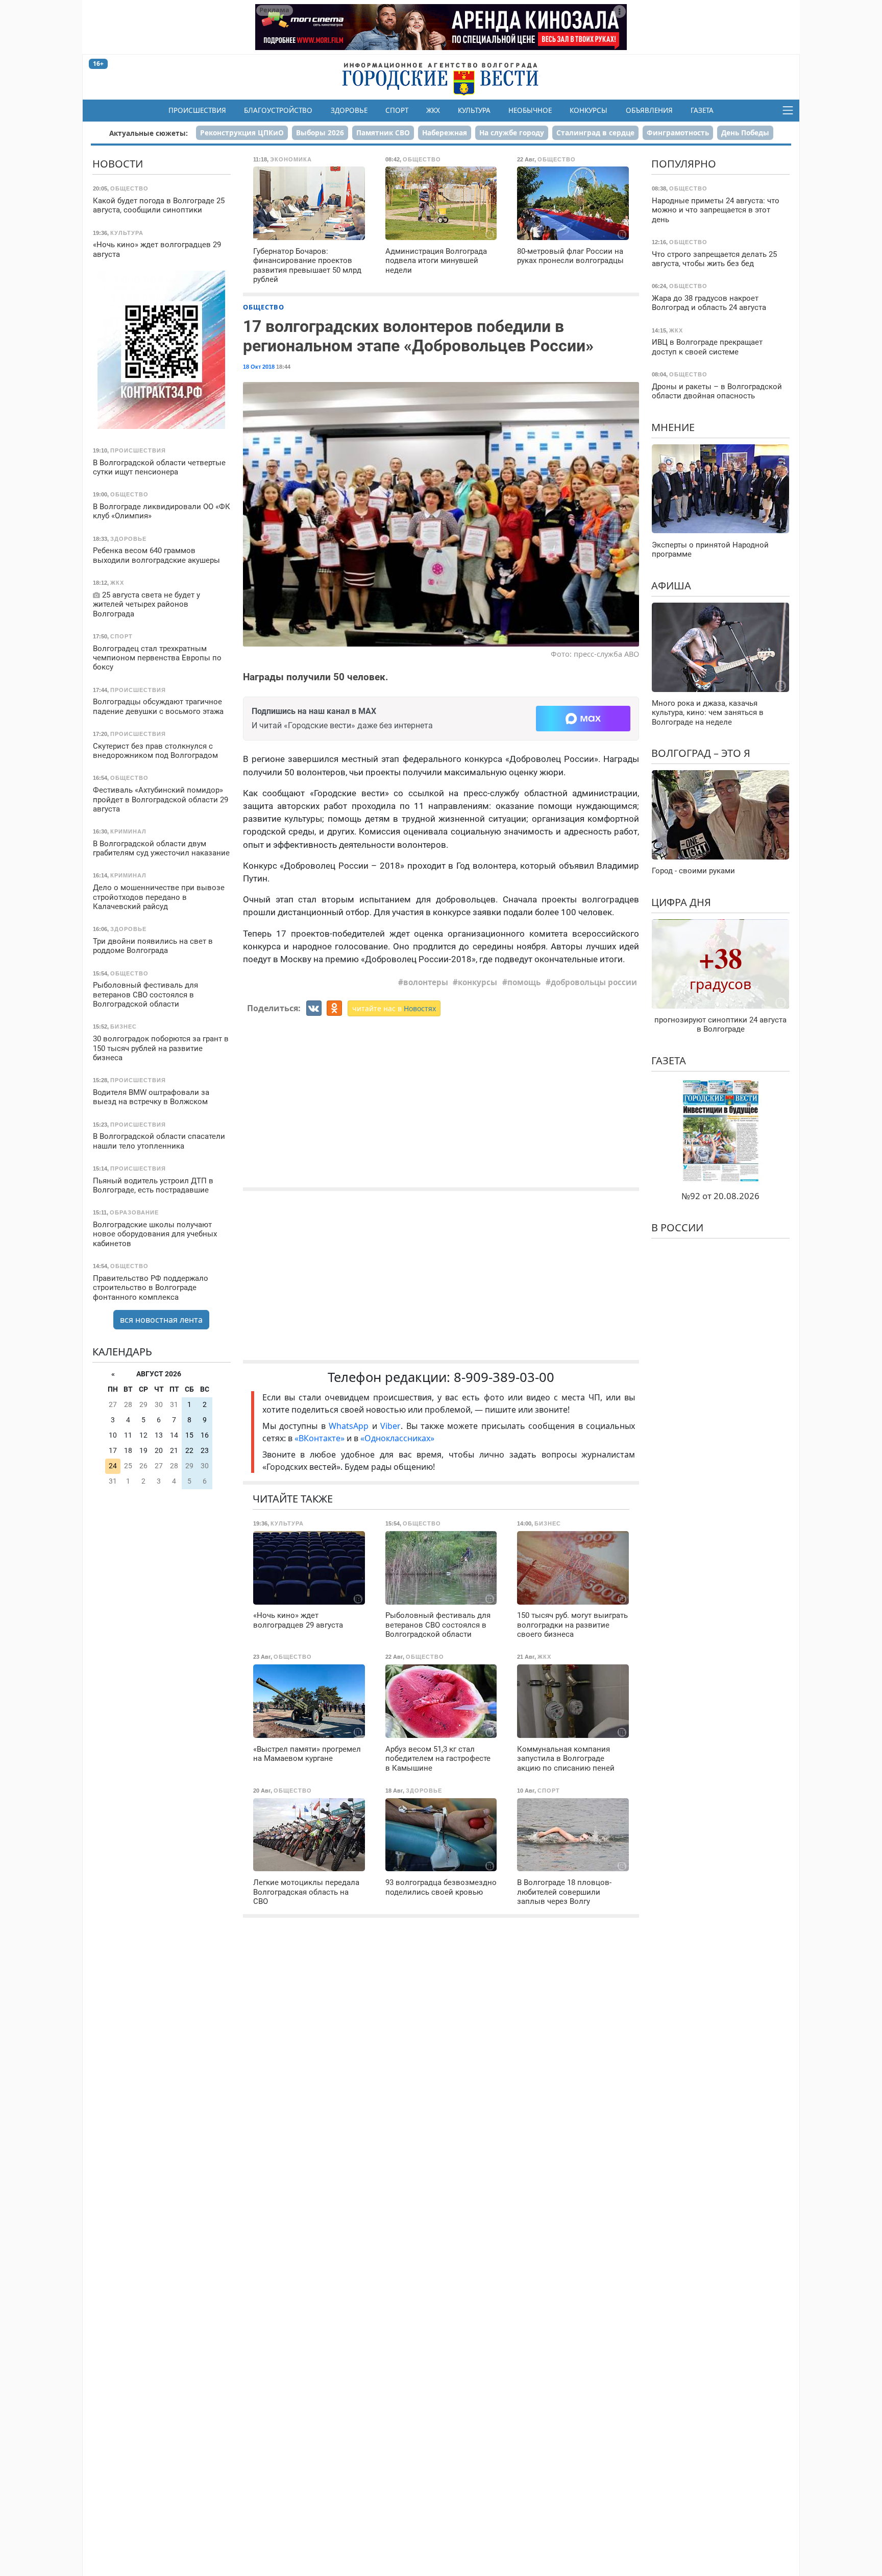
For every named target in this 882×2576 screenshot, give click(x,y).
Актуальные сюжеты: (149, 133)
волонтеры (426, 982)
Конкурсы (589, 110)
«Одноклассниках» (397, 1438)
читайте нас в (394, 1008)
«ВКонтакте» (320, 1438)
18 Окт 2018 (259, 367)
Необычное (530, 110)
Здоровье (349, 110)
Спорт (397, 110)
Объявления (649, 110)
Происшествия (197, 110)
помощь (524, 982)
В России (677, 1227)
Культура (474, 110)
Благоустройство (278, 110)
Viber (390, 1426)
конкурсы (477, 982)
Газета (702, 110)
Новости (118, 164)
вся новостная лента (161, 1319)
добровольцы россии (594, 982)
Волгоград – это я (701, 753)
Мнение (673, 427)
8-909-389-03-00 (504, 1377)
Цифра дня (681, 902)
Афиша (671, 585)
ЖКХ (433, 110)
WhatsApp (350, 1426)
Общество (264, 307)
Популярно (684, 164)
